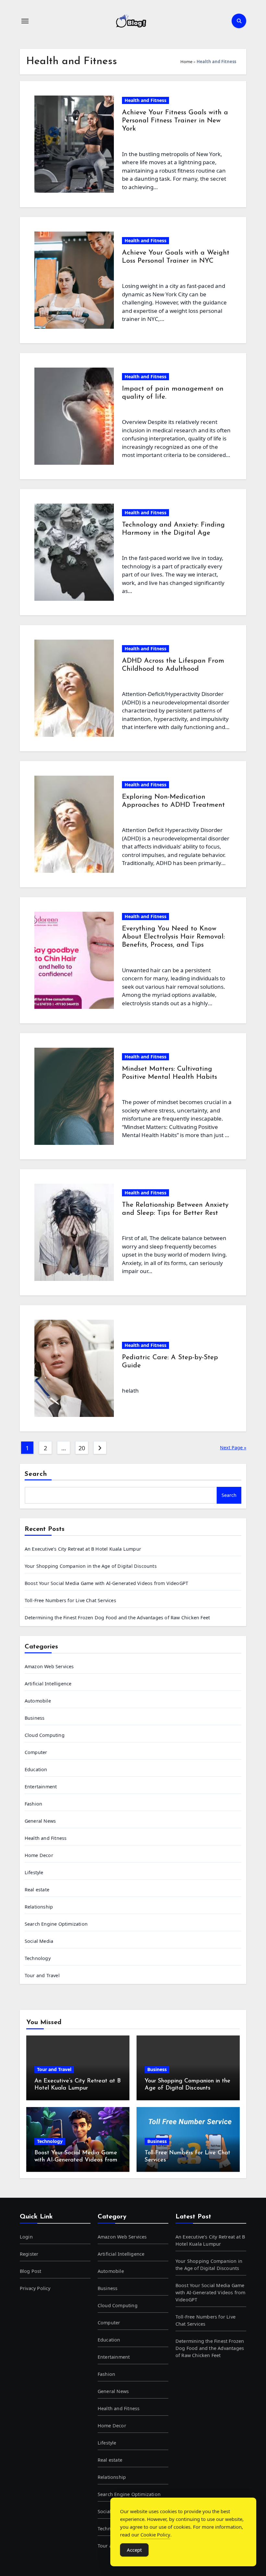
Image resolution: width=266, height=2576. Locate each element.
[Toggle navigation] (25, 21)
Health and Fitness (145, 100)
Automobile (38, 1701)
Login (26, 2237)
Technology (38, 1958)
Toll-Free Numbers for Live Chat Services (70, 1600)
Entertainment (41, 1787)
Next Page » (233, 1448)
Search (36, 1474)
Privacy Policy (35, 2288)
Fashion (33, 1804)
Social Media (39, 1941)
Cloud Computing (45, 1735)
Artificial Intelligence (48, 1684)
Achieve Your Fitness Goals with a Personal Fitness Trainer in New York (175, 121)
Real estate (37, 1890)
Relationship (39, 1907)
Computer (36, 1752)
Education (36, 1769)
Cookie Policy (155, 2535)
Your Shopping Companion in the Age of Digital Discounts (91, 1566)
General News (40, 1821)
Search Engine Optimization (56, 1924)
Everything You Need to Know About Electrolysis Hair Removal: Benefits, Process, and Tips (173, 937)
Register (29, 2254)
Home (186, 62)
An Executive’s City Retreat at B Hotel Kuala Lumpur (83, 1549)
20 (82, 1448)
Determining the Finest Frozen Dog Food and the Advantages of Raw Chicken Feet (117, 1618)
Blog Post (31, 2271)
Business (35, 1718)
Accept (134, 2550)
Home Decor (39, 1855)
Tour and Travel (42, 1975)
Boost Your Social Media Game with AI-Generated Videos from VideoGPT (106, 1583)
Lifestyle (34, 1872)
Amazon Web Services (49, 1666)
